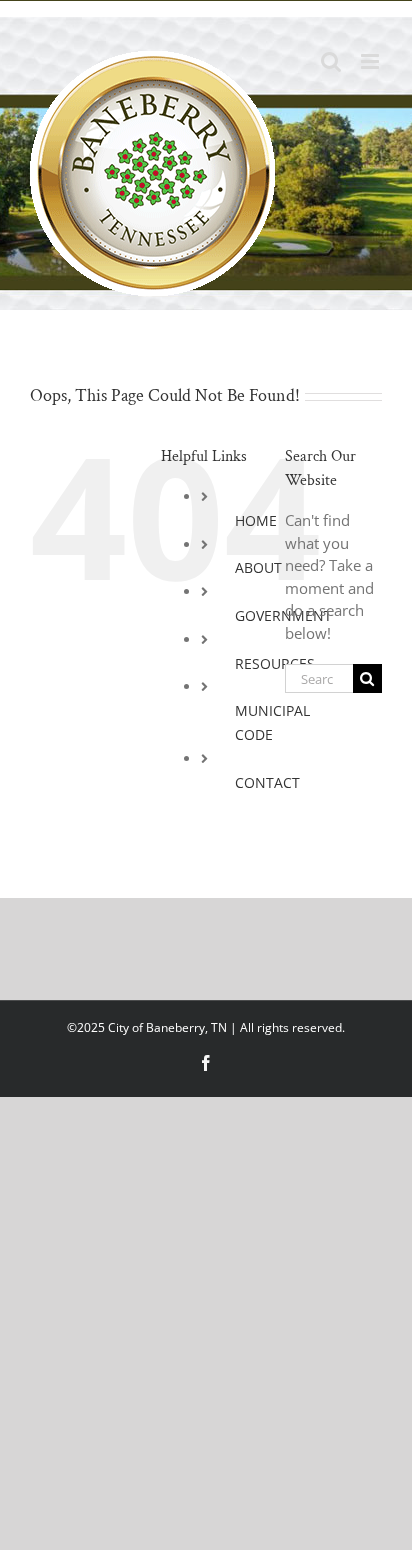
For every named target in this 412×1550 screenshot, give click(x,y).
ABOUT (258, 567)
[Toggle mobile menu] (371, 61)
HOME (256, 520)
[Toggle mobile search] (331, 61)
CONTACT (267, 782)
